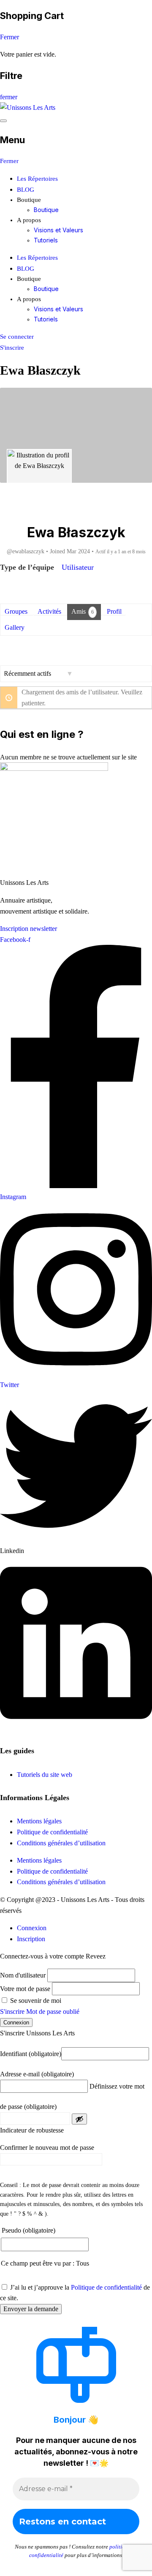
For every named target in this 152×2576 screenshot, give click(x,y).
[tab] (32, 1928)
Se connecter (17, 337)
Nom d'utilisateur (23, 1975)
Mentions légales (39, 1821)
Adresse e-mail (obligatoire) (37, 2074)
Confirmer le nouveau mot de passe (47, 2148)
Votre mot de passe (25, 1989)
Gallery (15, 627)
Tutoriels (46, 240)
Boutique (46, 210)
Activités (49, 611)
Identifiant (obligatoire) (31, 2054)
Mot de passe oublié (53, 2012)
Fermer (9, 37)
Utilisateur (78, 567)
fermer (9, 97)
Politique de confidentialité (52, 1832)
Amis (83, 611)
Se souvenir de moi (35, 2001)
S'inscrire (12, 348)
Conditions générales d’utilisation (61, 1843)
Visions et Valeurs (58, 230)
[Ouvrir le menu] (3, 121)
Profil (114, 611)
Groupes (16, 611)
